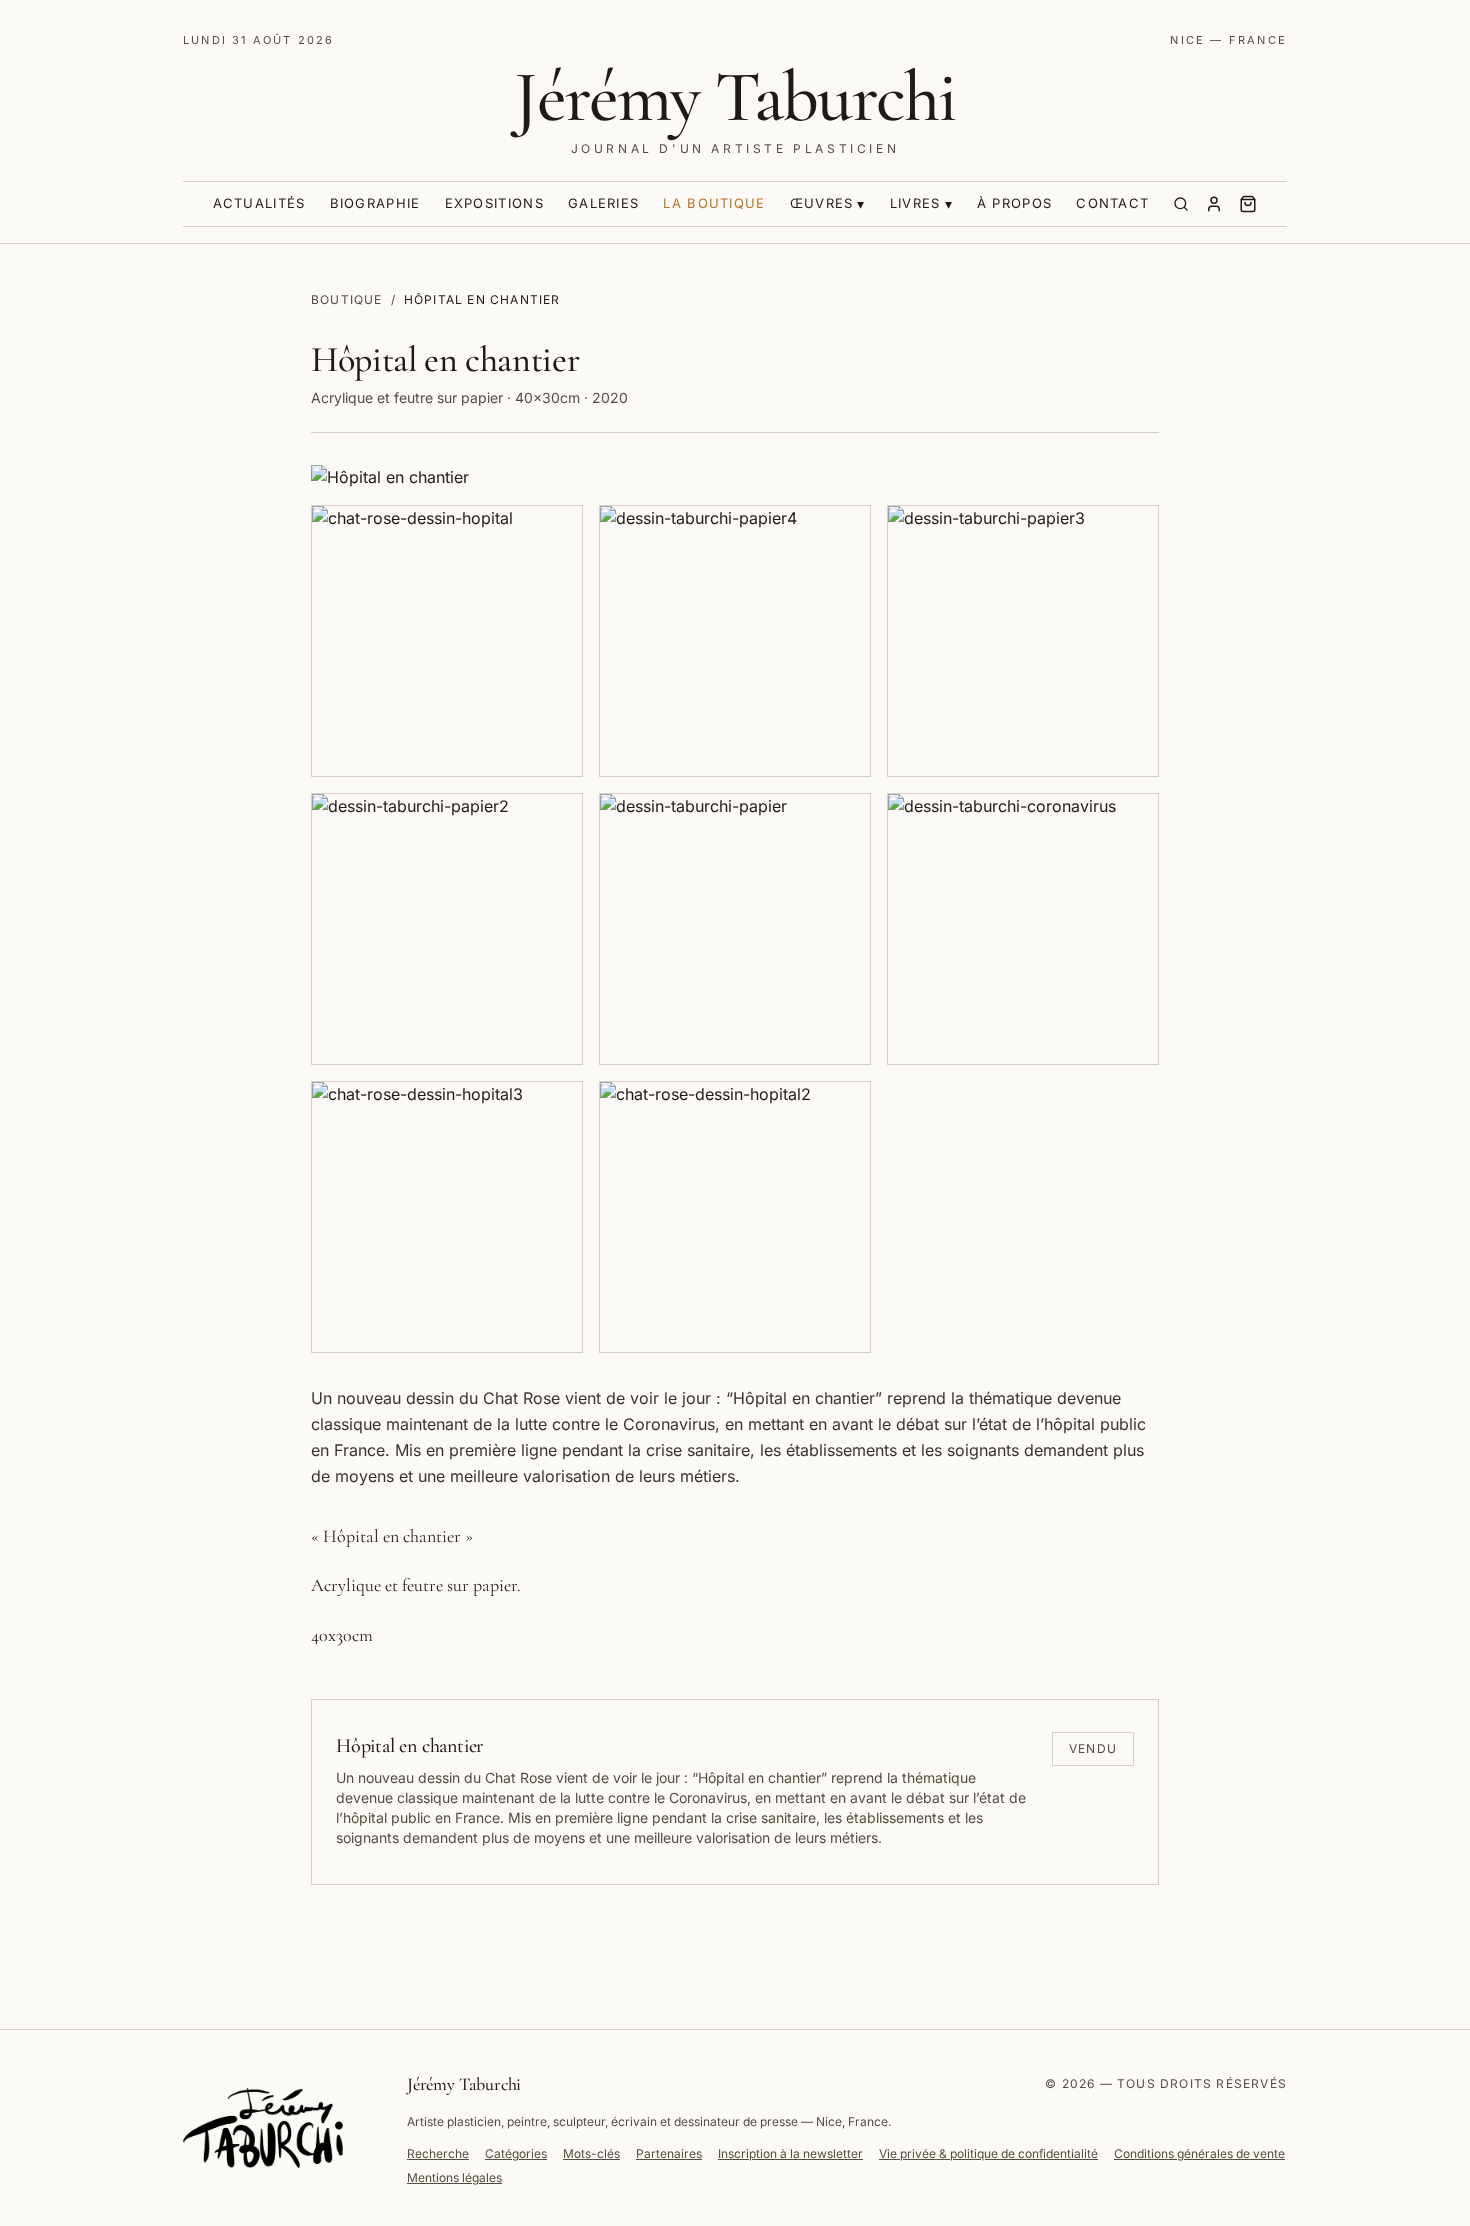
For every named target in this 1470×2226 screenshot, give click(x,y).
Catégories (516, 2153)
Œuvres (822, 203)
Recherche (438, 2153)
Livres (915, 203)
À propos (1014, 203)
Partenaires (669, 2153)
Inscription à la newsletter (790, 2153)
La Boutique (714, 203)
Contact (1112, 203)
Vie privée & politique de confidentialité (988, 2153)
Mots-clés (591, 2153)
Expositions (494, 203)
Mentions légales (454, 2177)
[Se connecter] (1214, 204)
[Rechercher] (1181, 204)
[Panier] (1248, 204)
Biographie (375, 203)
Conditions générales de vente (1199, 2153)
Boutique (347, 299)
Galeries (603, 203)
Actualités (259, 203)
